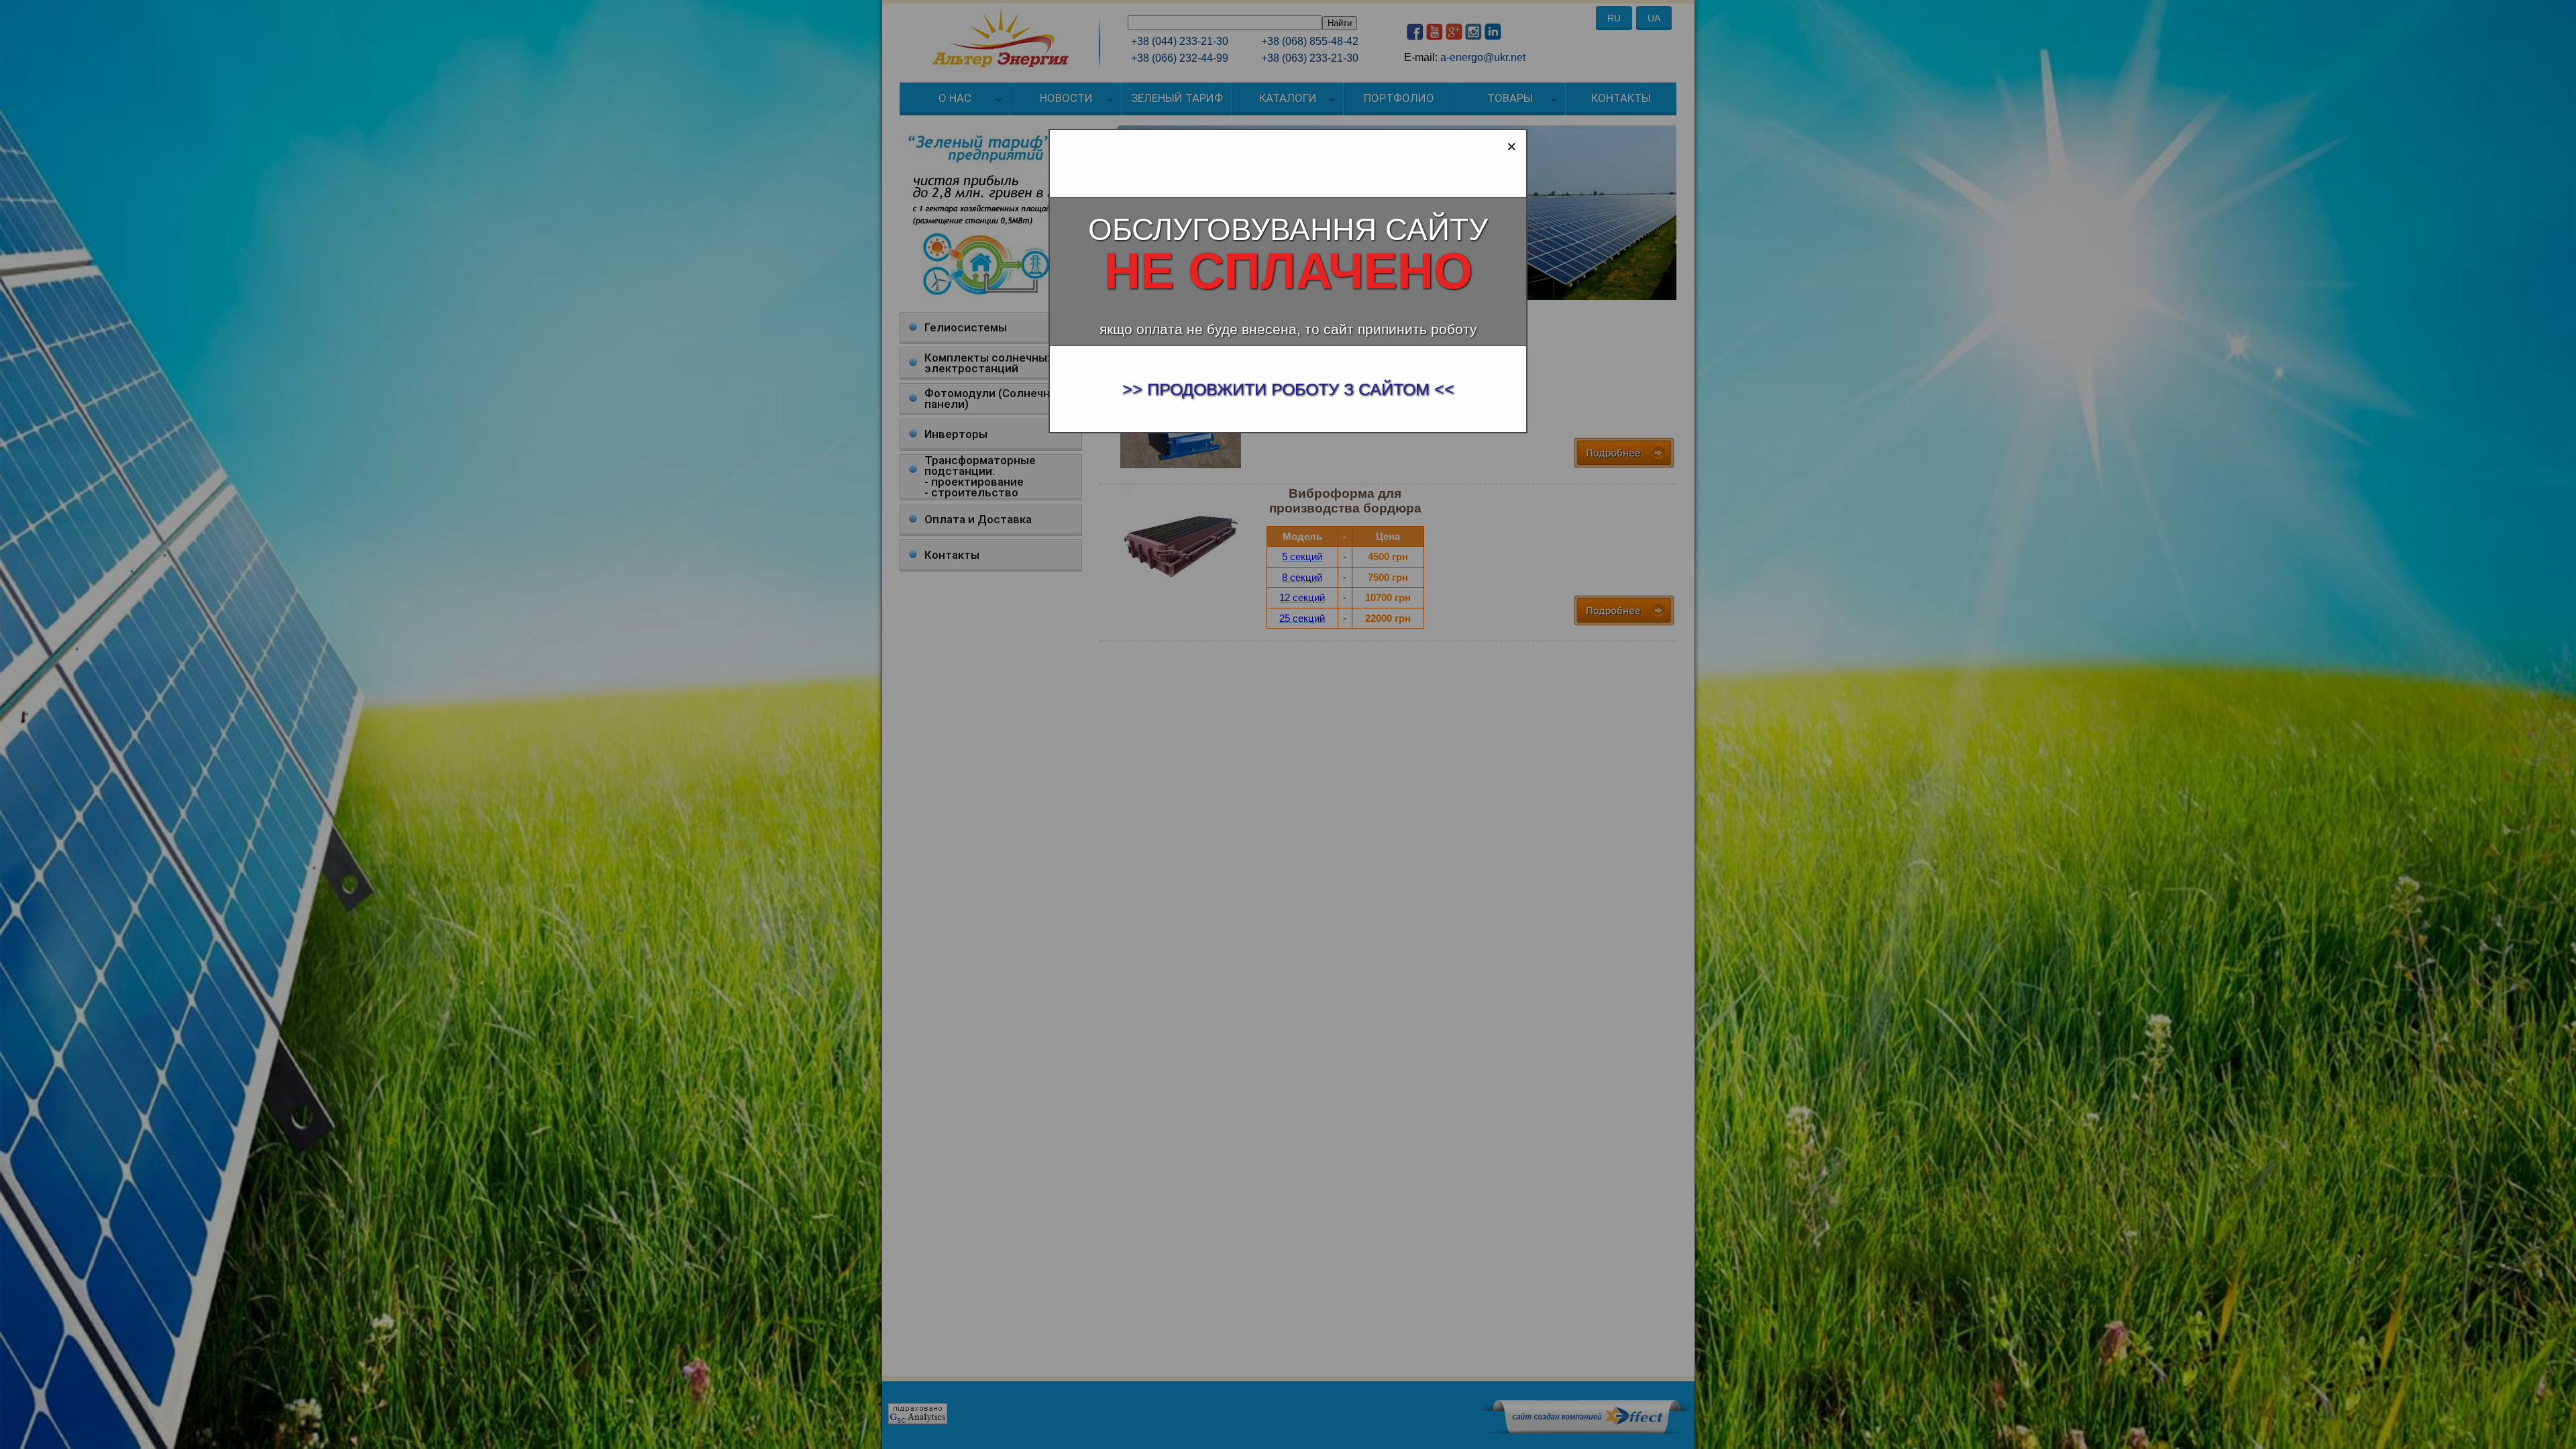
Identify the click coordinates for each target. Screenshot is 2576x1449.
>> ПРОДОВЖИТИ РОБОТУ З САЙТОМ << (1288, 389)
